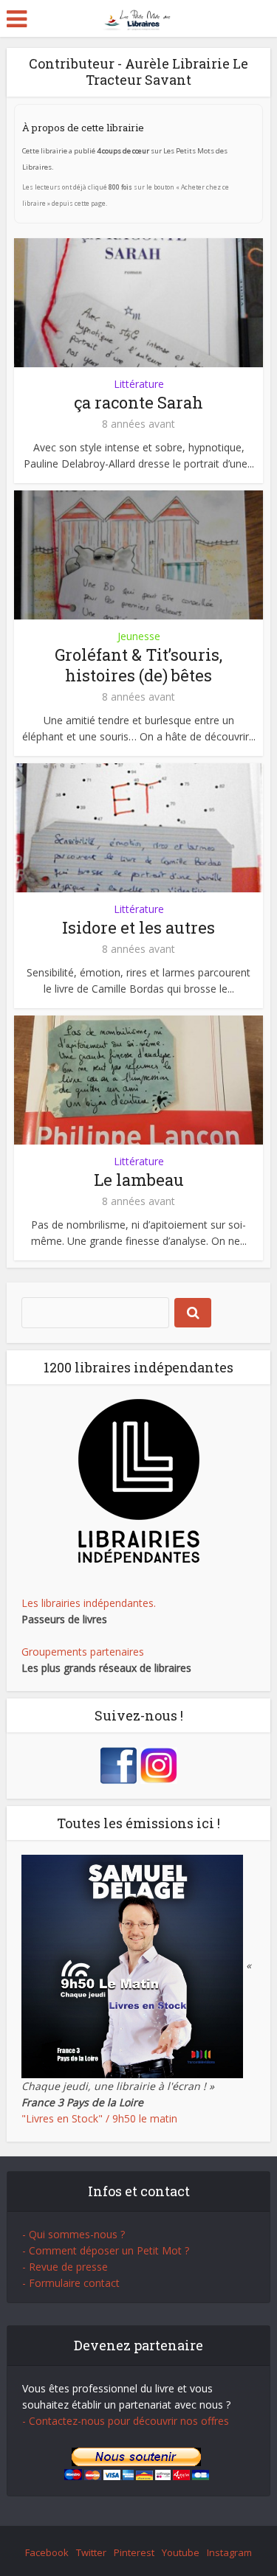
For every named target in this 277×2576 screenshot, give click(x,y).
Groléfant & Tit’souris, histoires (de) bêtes (138, 665)
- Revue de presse (65, 2267)
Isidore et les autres (138, 927)
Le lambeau (139, 1180)
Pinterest (134, 2552)
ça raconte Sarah (138, 402)
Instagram (229, 2552)
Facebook (47, 2552)
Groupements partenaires (83, 1652)
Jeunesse (139, 636)
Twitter (91, 2552)
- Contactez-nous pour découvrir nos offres (126, 2421)
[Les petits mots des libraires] (138, 17)
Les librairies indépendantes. (89, 1603)
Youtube (181, 2552)
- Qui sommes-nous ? (73, 2234)
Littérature (139, 384)
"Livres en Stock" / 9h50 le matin (99, 2118)
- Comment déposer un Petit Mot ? (106, 2250)
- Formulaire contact (71, 2283)
